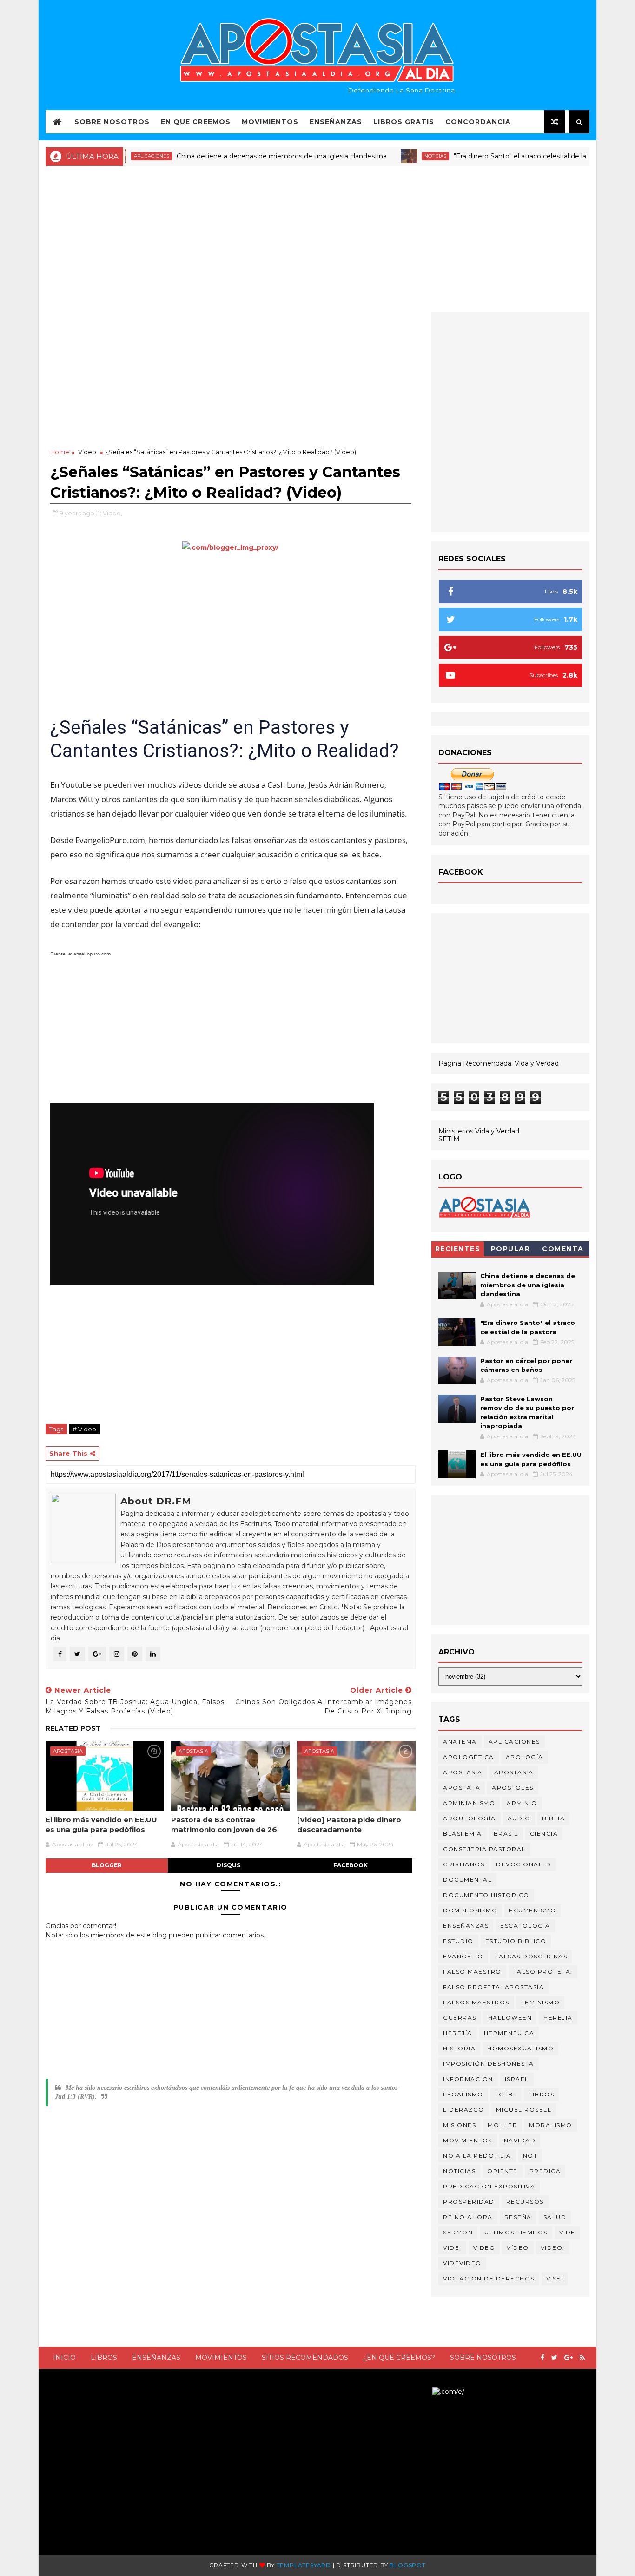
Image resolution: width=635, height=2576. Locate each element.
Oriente (503, 2171)
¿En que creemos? (399, 2358)
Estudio (458, 1941)
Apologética (469, 1757)
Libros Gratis (404, 122)
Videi (452, 2248)
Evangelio (463, 1956)
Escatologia (525, 1926)
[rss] (582, 2358)
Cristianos (464, 1864)
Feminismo (541, 2002)
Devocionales (523, 1864)
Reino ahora (468, 2217)
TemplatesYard (304, 2565)
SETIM (449, 1139)
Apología (525, 1757)
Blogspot (407, 2565)
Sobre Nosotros (112, 122)
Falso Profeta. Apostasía (493, 1987)
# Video (84, 1429)
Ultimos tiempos (516, 2232)
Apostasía (514, 1772)
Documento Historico (486, 1895)
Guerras (460, 2018)
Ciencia (544, 1834)
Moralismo (551, 2125)
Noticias (395, 156)
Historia (459, 2048)
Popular (511, 1249)
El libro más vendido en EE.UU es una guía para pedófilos (101, 1824)
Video (87, 452)
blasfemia (463, 1834)
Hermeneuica (509, 2033)
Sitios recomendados (305, 2358)
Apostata (462, 1788)
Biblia (553, 1818)
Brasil (506, 1834)
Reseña (518, 2217)
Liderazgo (464, 2110)
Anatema (460, 1742)
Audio (519, 1818)
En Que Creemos (196, 122)
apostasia (68, 1751)
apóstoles (513, 1788)
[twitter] (554, 2358)
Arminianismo (469, 1803)
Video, (112, 513)
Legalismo (463, 2094)
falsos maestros (476, 2002)
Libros (104, 2358)
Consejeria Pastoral (484, 1849)
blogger (107, 1865)
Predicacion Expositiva (489, 2186)
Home (60, 452)
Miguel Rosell (524, 2110)
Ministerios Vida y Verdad (479, 1131)
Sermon (458, 2232)
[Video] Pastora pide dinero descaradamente (349, 1824)
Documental (467, 1880)
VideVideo (462, 2263)
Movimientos (270, 122)
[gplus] (569, 2358)
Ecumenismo (532, 1910)
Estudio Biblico (516, 1941)
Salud (555, 2217)
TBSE (423, 2392)
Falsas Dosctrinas (531, 1956)
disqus (228, 1865)
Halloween (510, 2018)
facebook (351, 1865)
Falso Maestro (472, 1972)
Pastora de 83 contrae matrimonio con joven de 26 (224, 1824)
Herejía (458, 2033)
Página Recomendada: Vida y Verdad (499, 1063)
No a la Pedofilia (477, 2156)
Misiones (460, 2125)
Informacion (468, 2079)
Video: (553, 2248)
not (530, 2156)
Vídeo (518, 2248)
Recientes (458, 1249)
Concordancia (478, 122)
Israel (517, 2079)
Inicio (64, 2358)
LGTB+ (506, 2094)
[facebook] (542, 2358)
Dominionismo (470, 1910)
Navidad (520, 2140)
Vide (567, 2232)
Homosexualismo (520, 2048)
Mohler (503, 2125)
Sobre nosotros (483, 2358)
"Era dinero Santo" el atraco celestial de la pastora (492, 156)
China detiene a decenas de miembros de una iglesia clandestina (241, 156)
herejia (558, 2018)
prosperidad (469, 2202)
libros (541, 2094)
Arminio (522, 1803)
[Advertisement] (317, 238)
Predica (545, 2171)
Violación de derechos (489, 2278)
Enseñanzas (336, 122)
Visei (555, 2278)
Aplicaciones (514, 1742)
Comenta (563, 1249)
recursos (525, 2202)
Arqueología (470, 1818)
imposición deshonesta (489, 2064)
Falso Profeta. (543, 1972)
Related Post (73, 1728)
